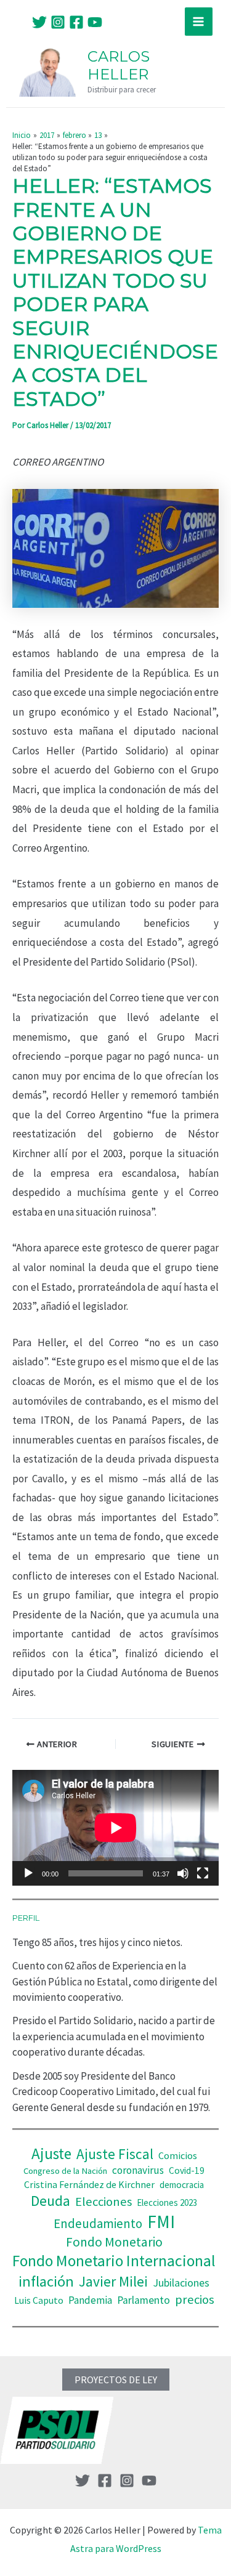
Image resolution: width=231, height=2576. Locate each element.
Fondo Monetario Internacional (114, 2261)
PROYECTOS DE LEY (116, 2380)
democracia (182, 2185)
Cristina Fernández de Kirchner (89, 2184)
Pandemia (90, 2300)
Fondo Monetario (114, 2242)
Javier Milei (113, 2281)
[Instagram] (58, 22)
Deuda (51, 2201)
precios (195, 2299)
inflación (46, 2281)
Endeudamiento (98, 2224)
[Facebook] (76, 22)
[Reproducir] (28, 1873)
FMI (161, 2222)
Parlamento (144, 2300)
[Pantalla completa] (203, 1873)
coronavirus (138, 2170)
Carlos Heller (119, 65)
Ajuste (51, 2154)
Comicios (178, 2155)
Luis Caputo (39, 2300)
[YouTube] (95, 22)
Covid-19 (187, 2170)
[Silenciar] (183, 1873)
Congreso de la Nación (65, 2171)
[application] (115, 1828)
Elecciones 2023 (167, 2203)
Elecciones (103, 2202)
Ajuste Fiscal (115, 2154)
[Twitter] (39, 22)
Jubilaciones (181, 2283)
